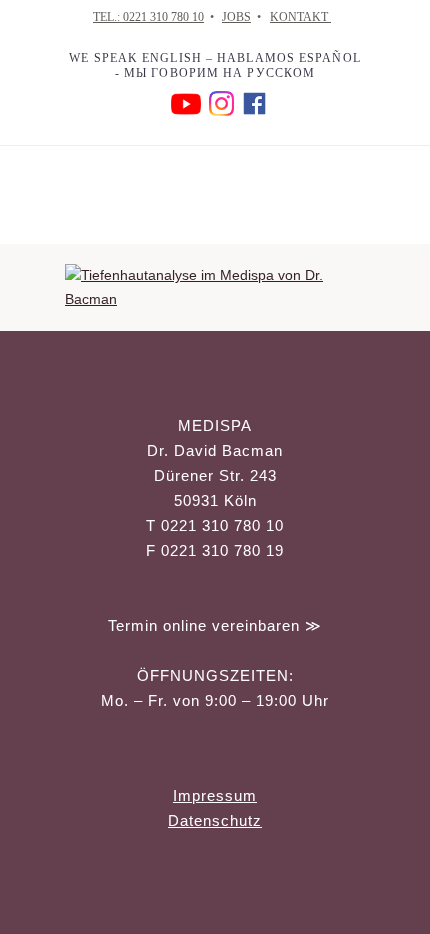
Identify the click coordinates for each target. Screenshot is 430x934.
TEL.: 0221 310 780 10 (148, 17)
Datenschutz (215, 820)
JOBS (236, 17)
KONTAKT (300, 17)
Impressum (215, 795)
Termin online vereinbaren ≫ (215, 625)
